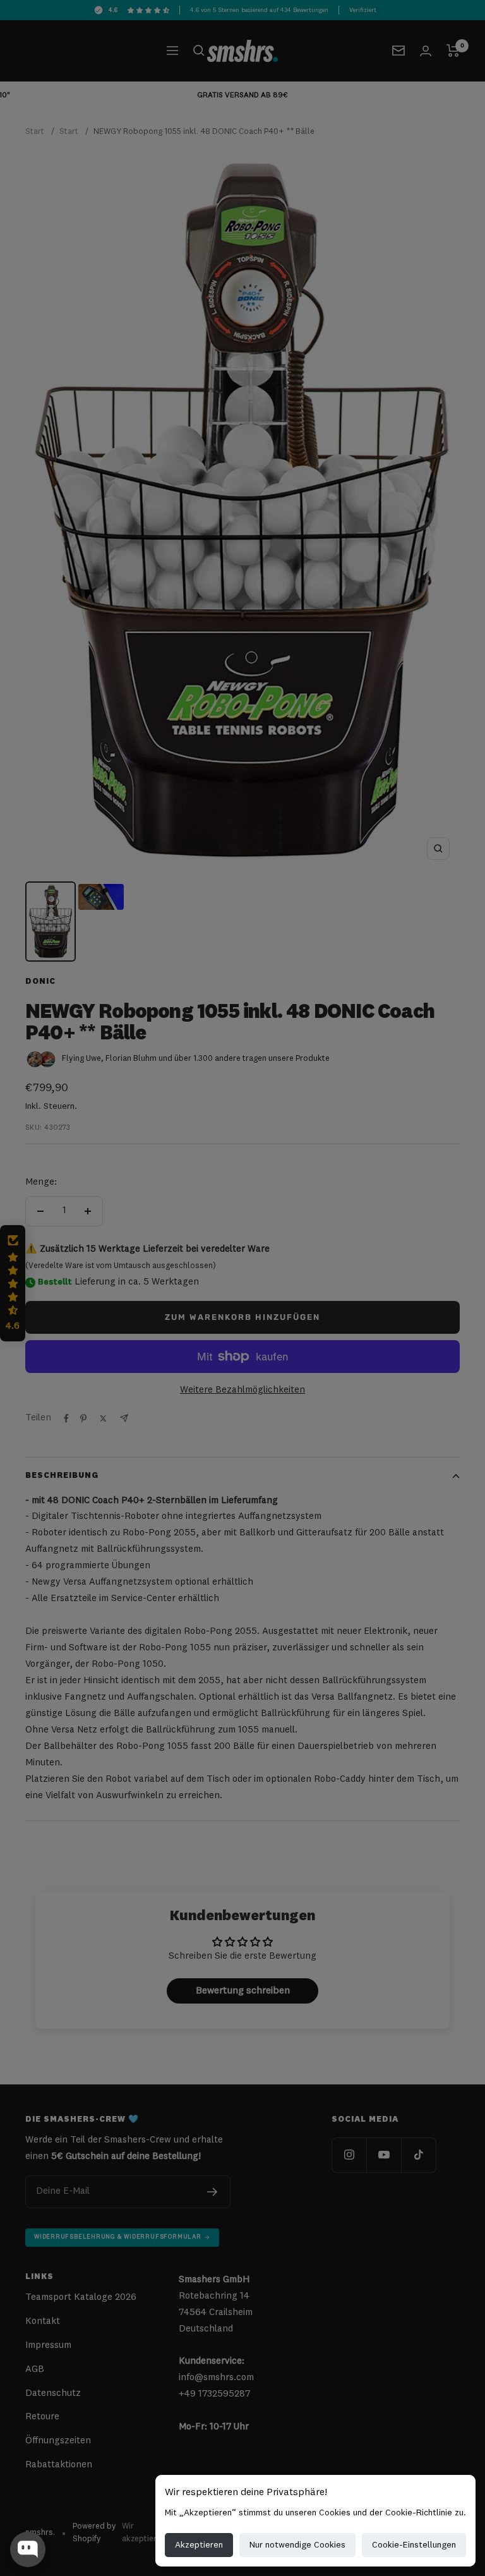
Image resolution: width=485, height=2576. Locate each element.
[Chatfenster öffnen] (28, 2549)
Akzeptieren (199, 2545)
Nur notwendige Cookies (297, 2545)
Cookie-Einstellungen (414, 2545)
